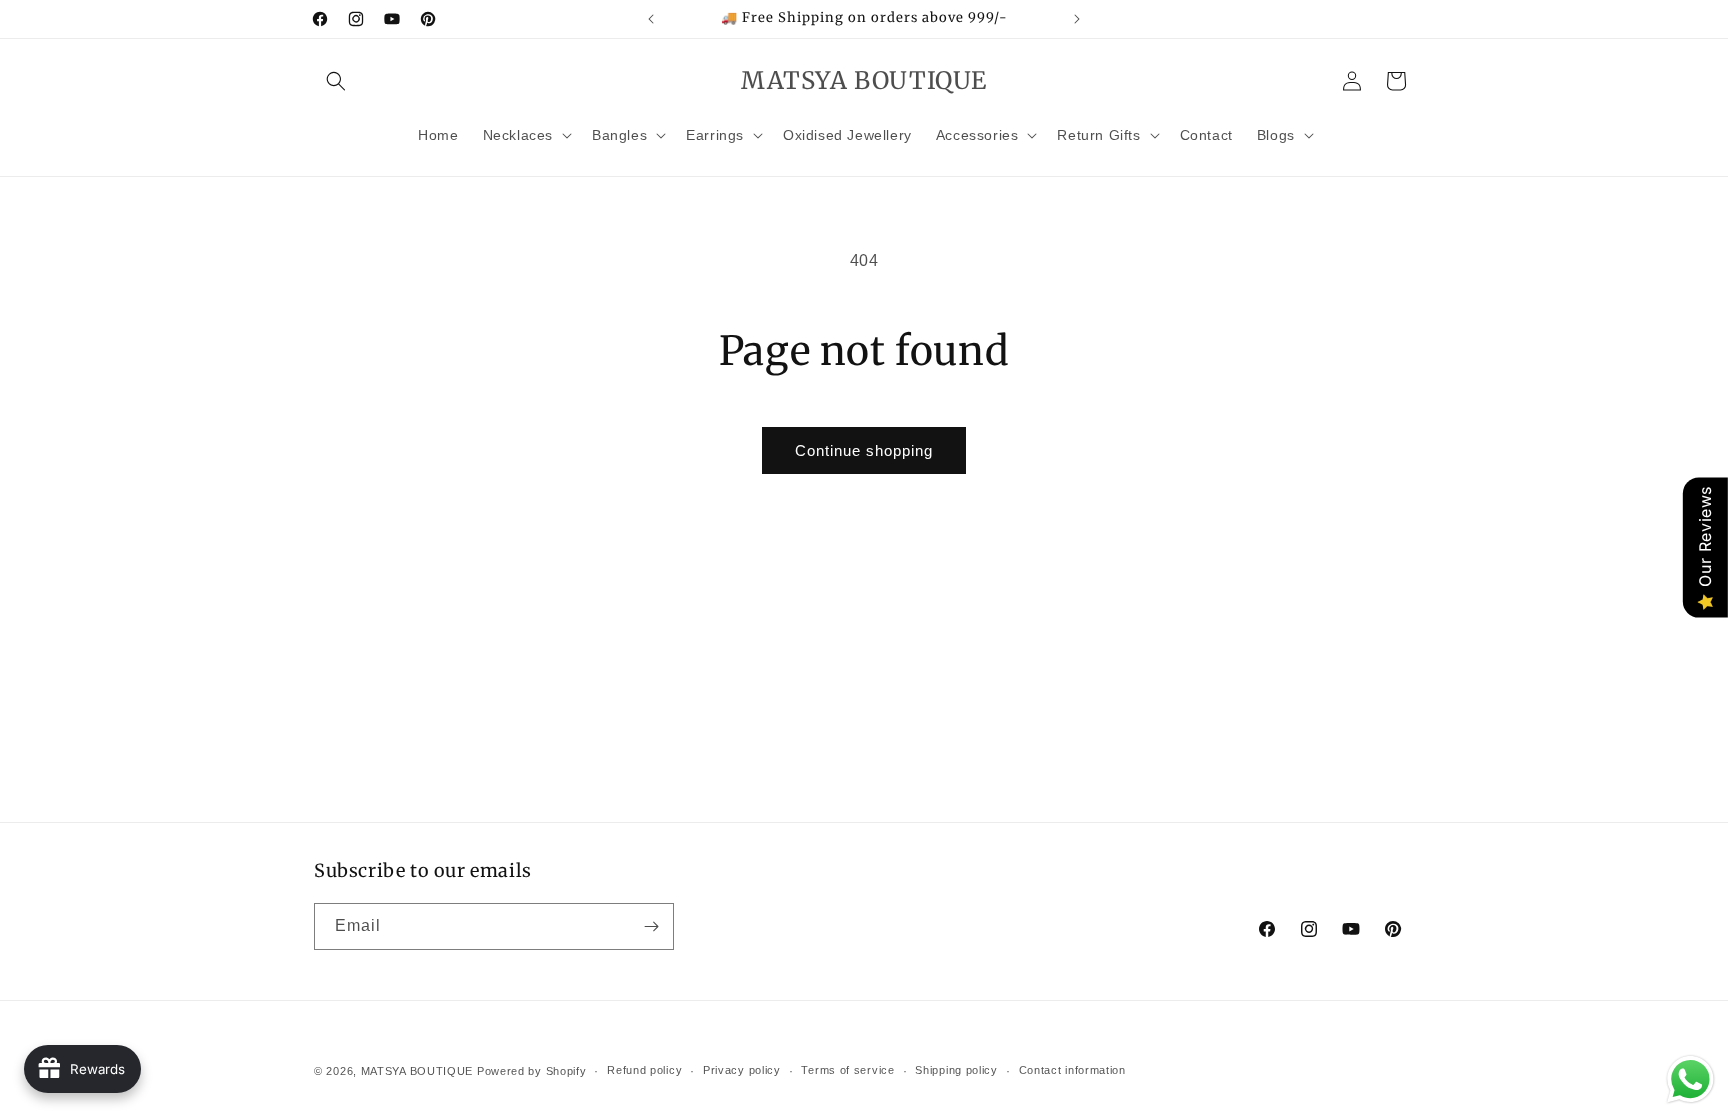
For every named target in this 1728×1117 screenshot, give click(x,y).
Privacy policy (742, 1070)
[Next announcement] (1077, 19)
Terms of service (847, 1070)
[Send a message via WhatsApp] (1690, 1079)
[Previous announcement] (651, 19)
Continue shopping (864, 450)
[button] (336, 81)
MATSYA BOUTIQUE (419, 1071)
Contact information (1072, 1070)
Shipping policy (956, 1070)
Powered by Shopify (532, 1071)
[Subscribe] (651, 926)
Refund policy (644, 1070)
